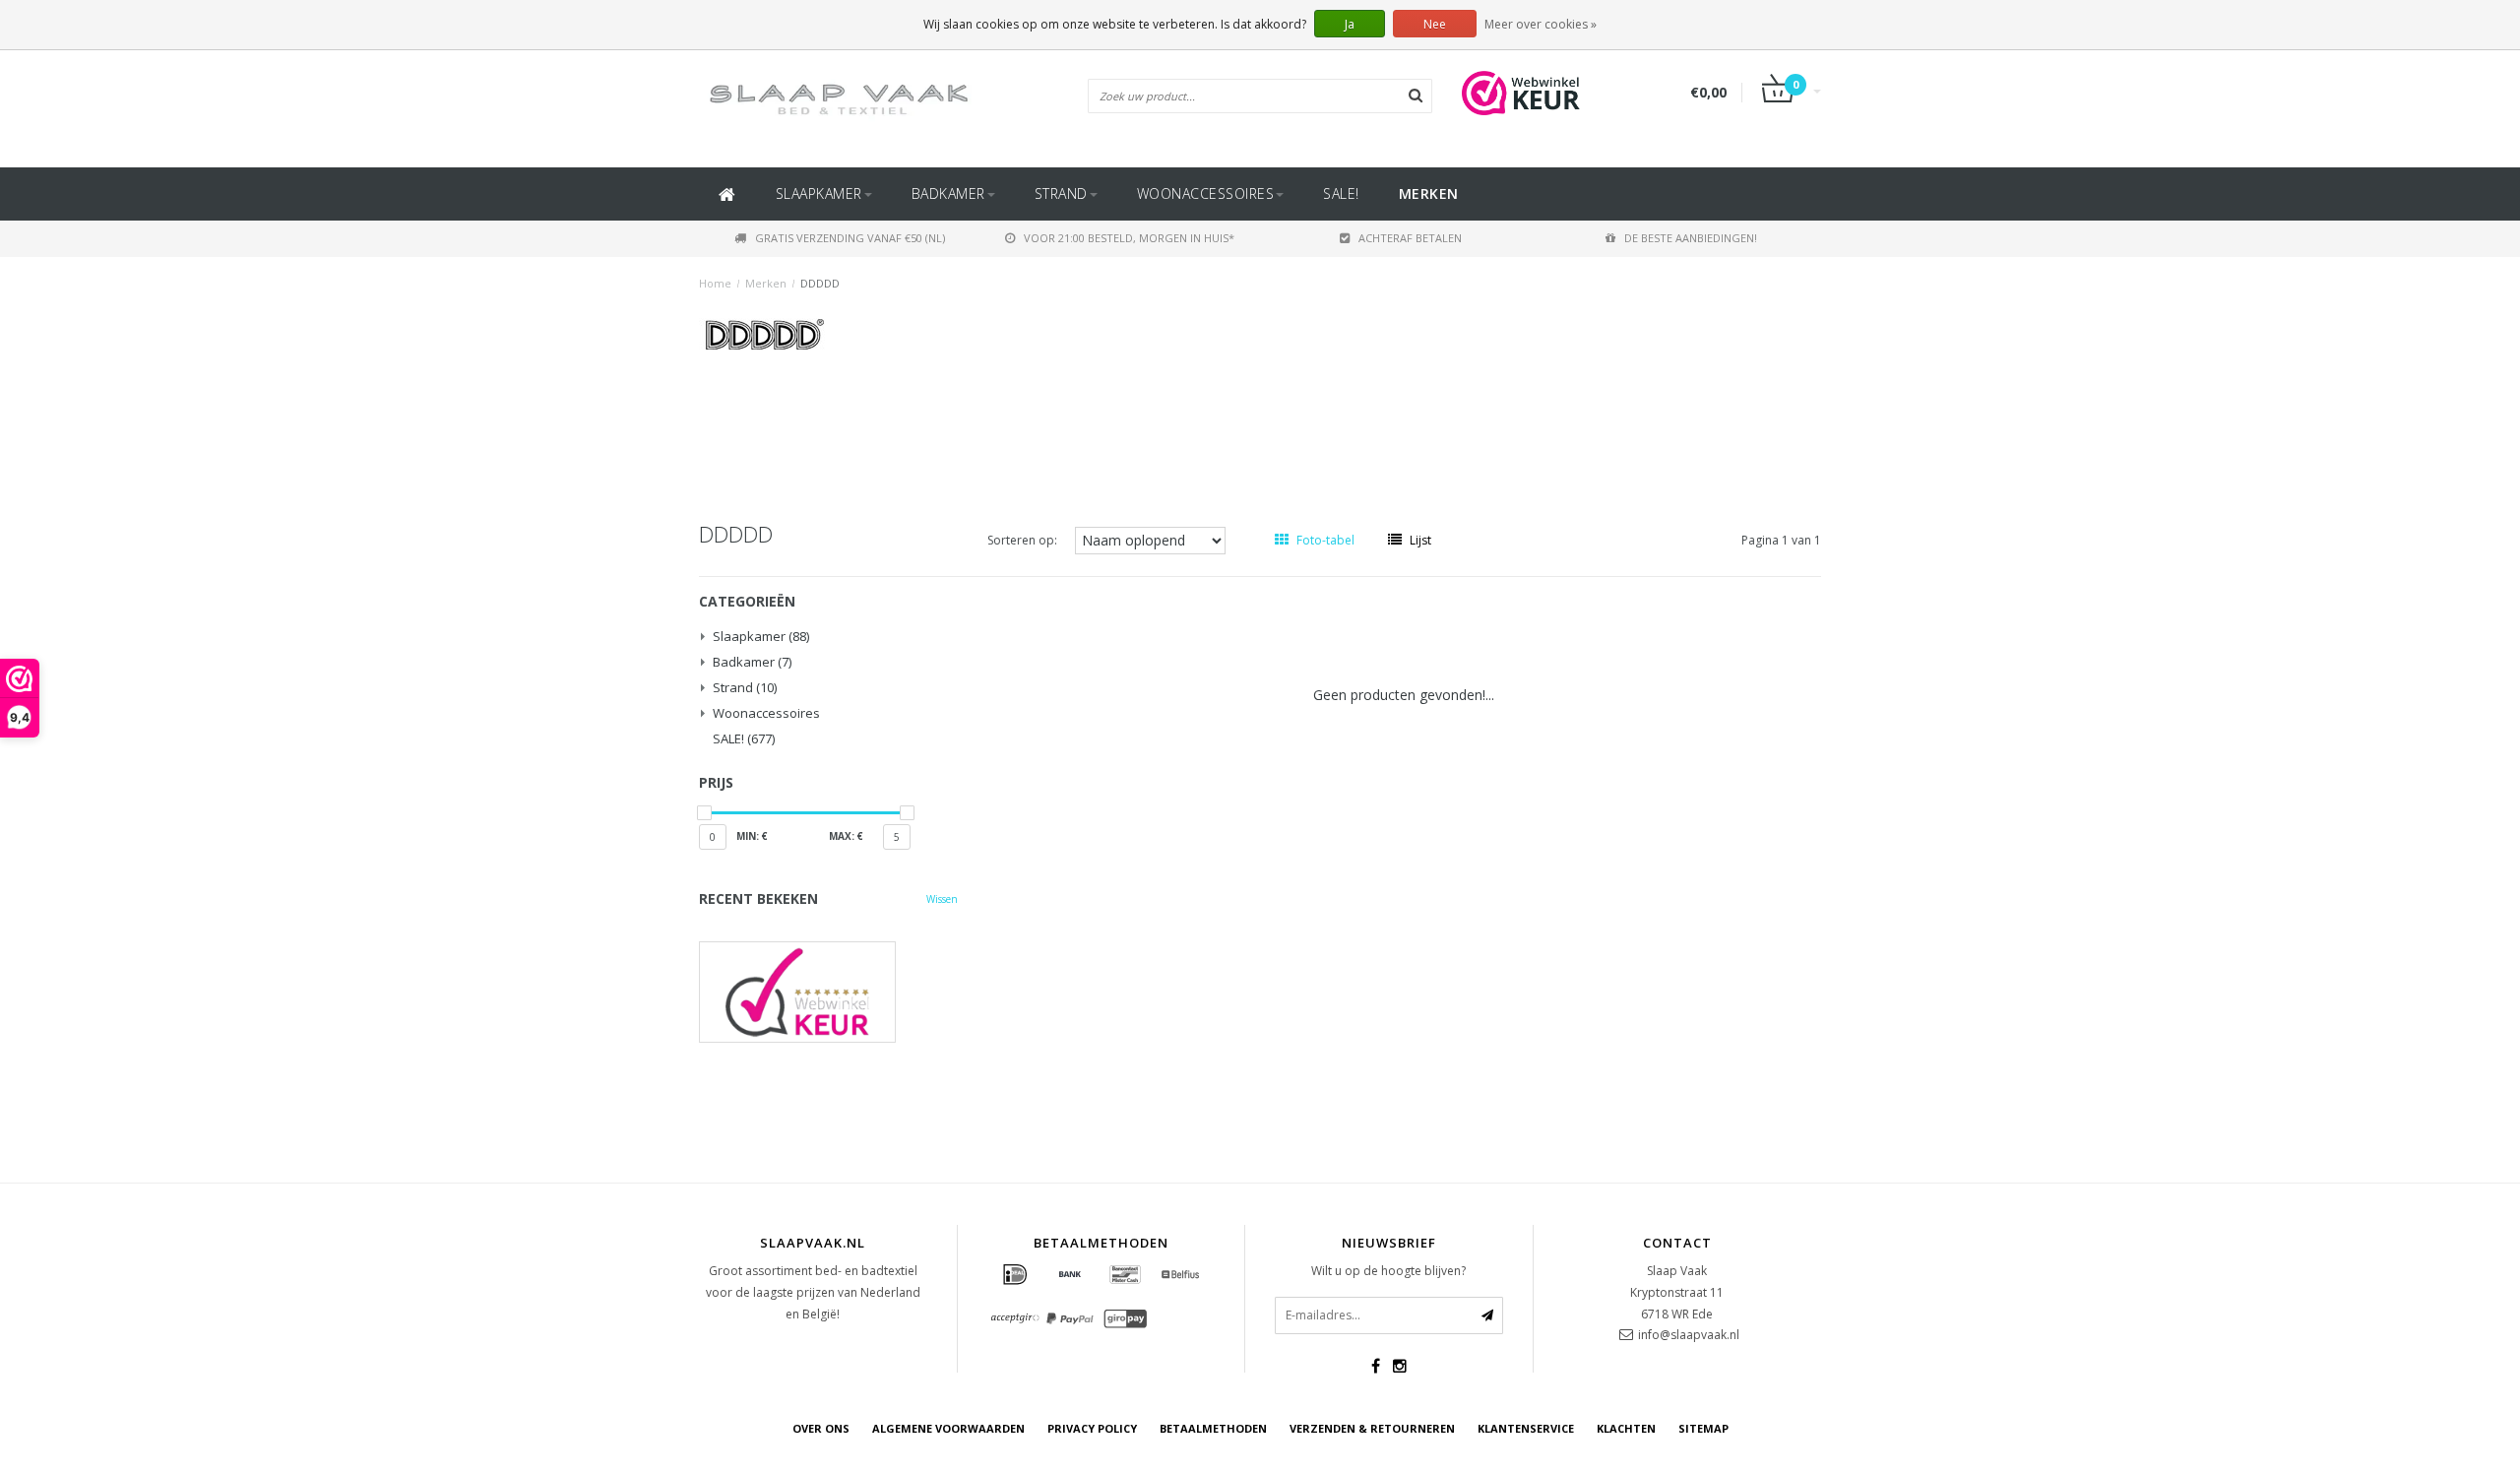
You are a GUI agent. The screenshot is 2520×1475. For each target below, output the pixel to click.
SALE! (1341, 193)
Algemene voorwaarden (948, 1428)
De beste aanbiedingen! (1691, 238)
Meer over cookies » (1541, 24)
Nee (1435, 24)
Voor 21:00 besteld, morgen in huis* (1129, 238)
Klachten (1626, 1428)
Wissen (942, 899)
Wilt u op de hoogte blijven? (1388, 1271)
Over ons (821, 1428)
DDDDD (820, 283)
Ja (1350, 24)
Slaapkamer (819, 193)
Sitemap (1703, 1428)
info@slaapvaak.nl (1689, 1335)
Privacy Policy (1092, 1428)
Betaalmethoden (1213, 1428)
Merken (1429, 193)
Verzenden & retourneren (1372, 1428)
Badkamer (948, 193)
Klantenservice (1526, 1428)
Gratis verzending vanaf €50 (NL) (850, 238)
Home (715, 283)
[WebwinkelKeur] (828, 992)
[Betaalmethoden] (1015, 1275)
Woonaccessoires (1206, 193)
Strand (1061, 193)
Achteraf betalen (1410, 238)
